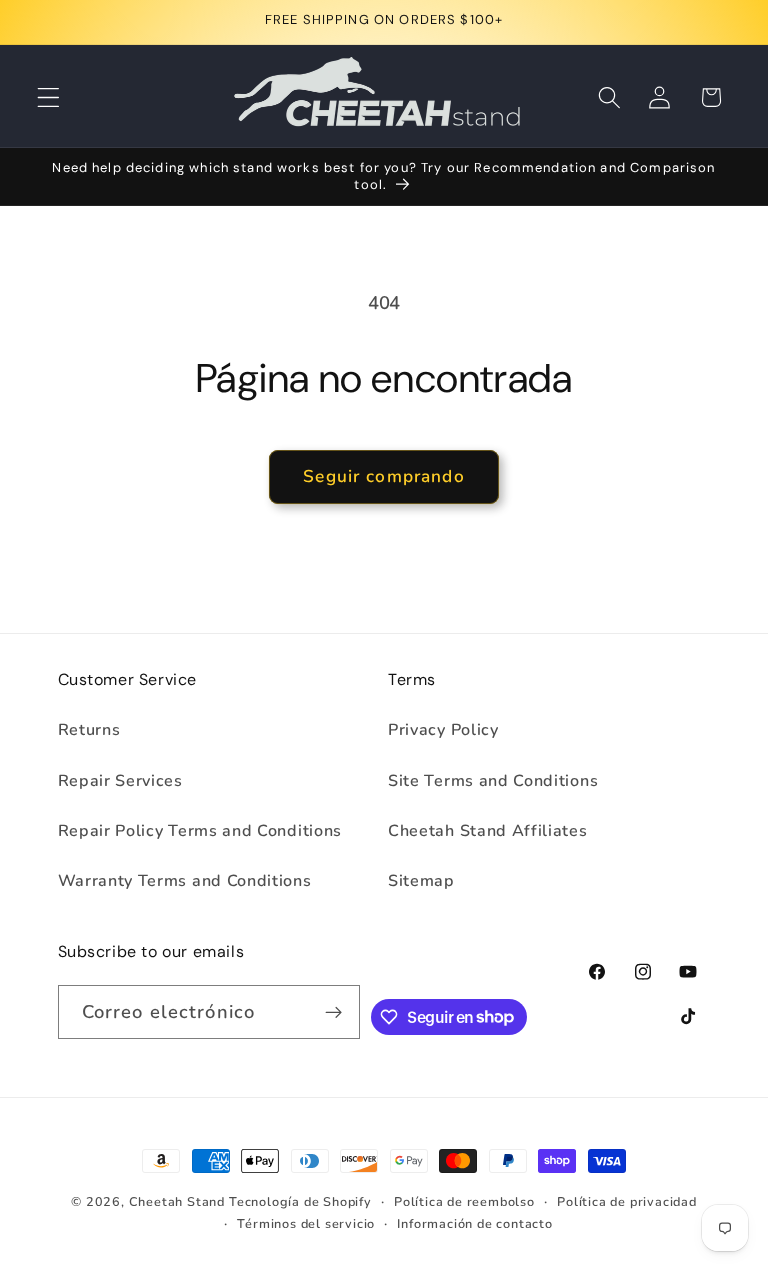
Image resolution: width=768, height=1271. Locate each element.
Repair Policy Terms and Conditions (200, 831)
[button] (48, 97)
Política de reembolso (464, 1201)
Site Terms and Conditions (493, 781)
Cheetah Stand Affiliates (488, 831)
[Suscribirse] (333, 1012)
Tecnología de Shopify (300, 1201)
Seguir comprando (383, 476)
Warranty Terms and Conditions (185, 881)
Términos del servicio (306, 1223)
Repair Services (120, 781)
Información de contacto (475, 1223)
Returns (89, 730)
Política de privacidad (627, 1201)
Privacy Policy (443, 730)
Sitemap (421, 881)
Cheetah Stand (179, 1201)
